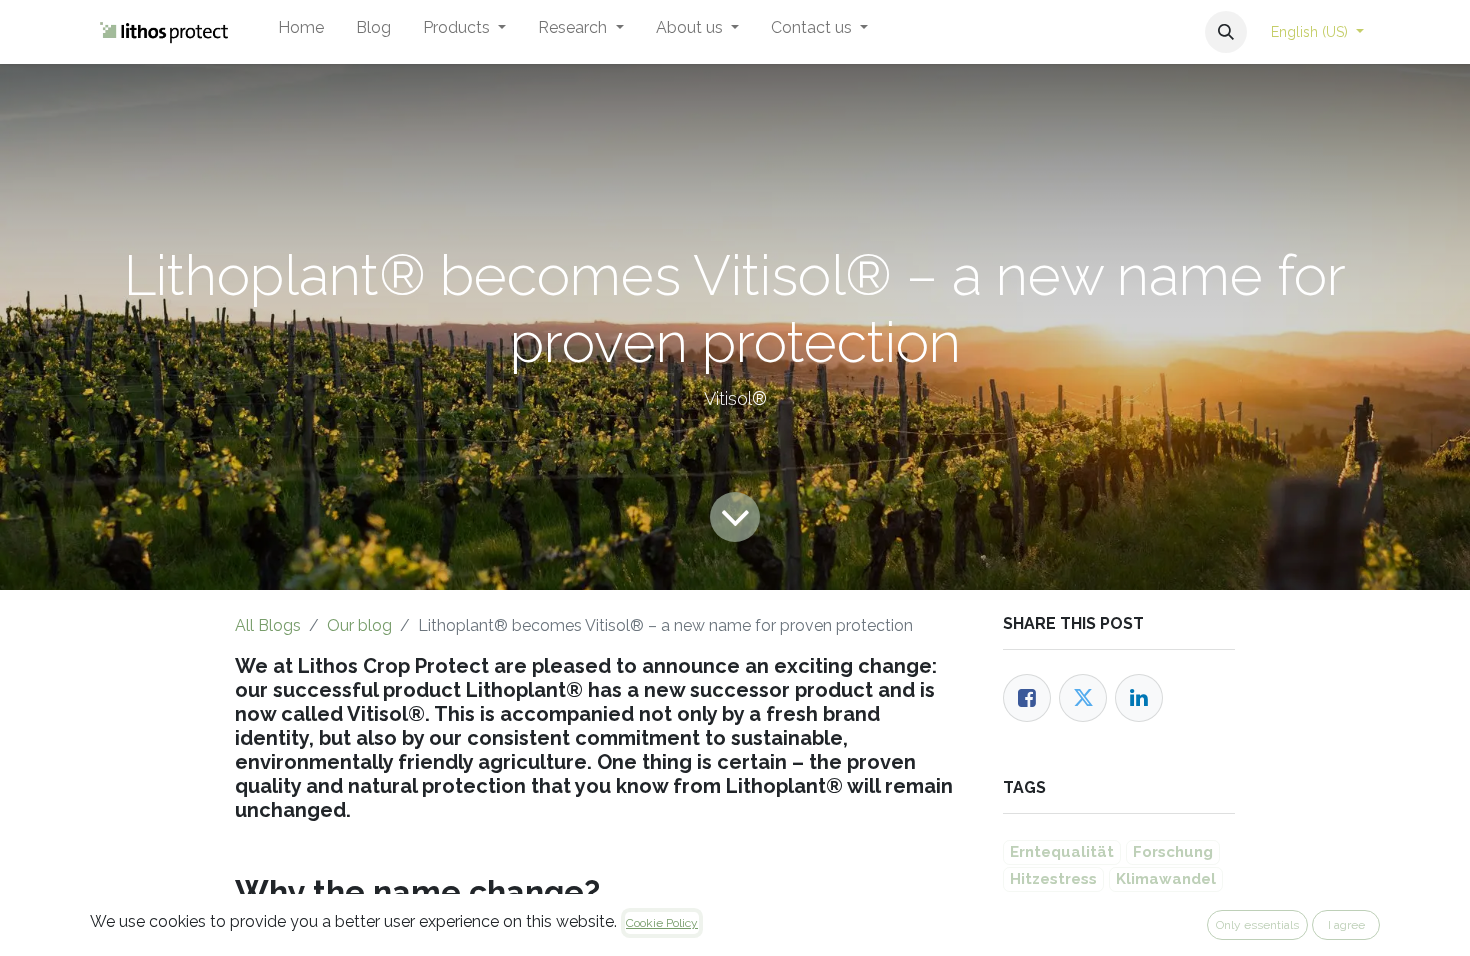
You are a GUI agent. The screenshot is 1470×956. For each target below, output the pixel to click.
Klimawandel (1166, 879)
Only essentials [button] (1257, 925)
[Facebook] (1027, 698)
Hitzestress (1053, 879)
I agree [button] (1346, 925)
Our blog (359, 625)
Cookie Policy (662, 923)
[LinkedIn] (1139, 698)
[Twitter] (1083, 698)
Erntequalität (1062, 852)
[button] (1226, 32)
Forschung (1173, 852)
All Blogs (268, 625)
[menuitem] (301, 32)
